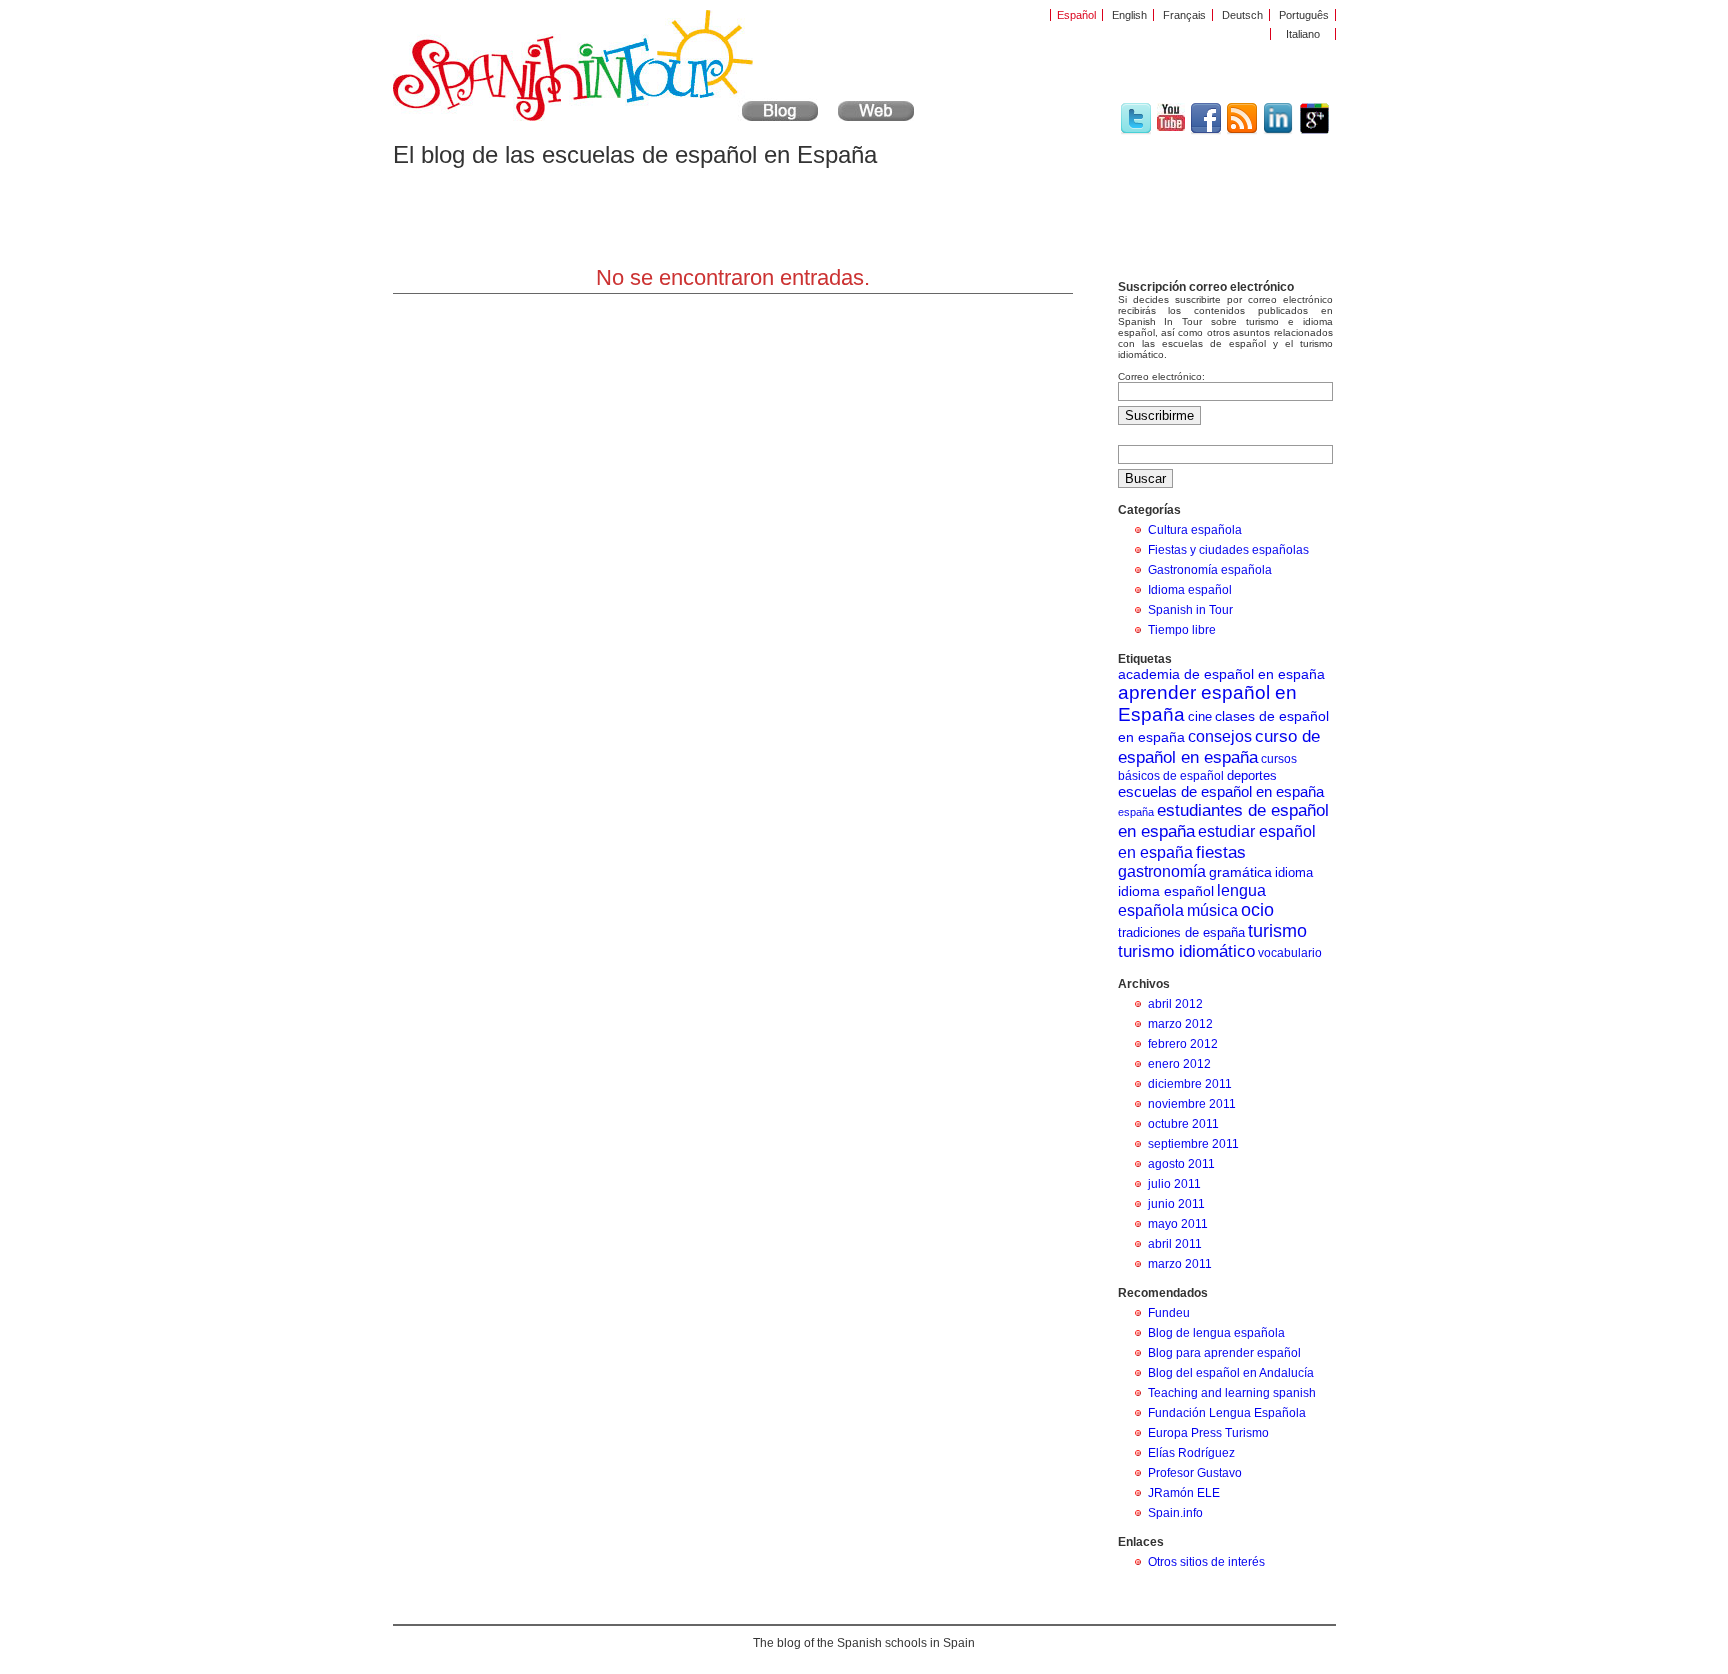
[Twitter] (1136, 131)
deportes (1252, 775)
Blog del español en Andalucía (1231, 1373)
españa (1136, 812)
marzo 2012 (1180, 1024)
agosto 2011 (1181, 1164)
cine (1200, 716)
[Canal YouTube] (1171, 127)
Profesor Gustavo (1195, 1473)
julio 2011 (1174, 1184)
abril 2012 (1175, 1004)
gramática (1240, 872)
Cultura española (1195, 530)
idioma (1294, 872)
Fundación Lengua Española (1227, 1413)
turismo (1277, 931)
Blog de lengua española (1216, 1333)
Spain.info (1175, 1513)
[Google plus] (1314, 131)
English (1129, 15)
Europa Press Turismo (1208, 1433)
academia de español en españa (1221, 674)
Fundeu (1169, 1313)
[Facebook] (1206, 131)
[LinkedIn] (1278, 131)
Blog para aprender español (1224, 1353)
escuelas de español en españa (1221, 791)
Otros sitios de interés (1206, 1562)
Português (1304, 15)
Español (1076, 15)
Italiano (1303, 34)
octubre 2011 (1183, 1124)
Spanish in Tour (1190, 610)
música (1212, 910)
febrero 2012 (1183, 1044)
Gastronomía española (1210, 570)
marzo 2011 (1180, 1264)
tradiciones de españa (1181, 932)
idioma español (1166, 891)
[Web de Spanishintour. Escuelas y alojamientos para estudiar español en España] (876, 117)
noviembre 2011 (1192, 1104)
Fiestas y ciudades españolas (1228, 550)
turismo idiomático (1186, 951)
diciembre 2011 (1190, 1084)
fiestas (1221, 852)
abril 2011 (1175, 1244)
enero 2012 (1179, 1064)
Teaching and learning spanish (1232, 1393)
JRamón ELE (1184, 1493)
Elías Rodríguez (1191, 1453)
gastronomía (1162, 871)
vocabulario (1290, 953)
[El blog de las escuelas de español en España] (605, 117)
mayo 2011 (1178, 1224)
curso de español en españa (1219, 746)
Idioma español (1190, 590)
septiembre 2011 (1193, 1144)
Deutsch (1242, 15)
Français (1184, 15)
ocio (1257, 910)
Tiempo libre (1182, 630)
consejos (1220, 736)
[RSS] (1242, 131)
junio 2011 (1176, 1204)
